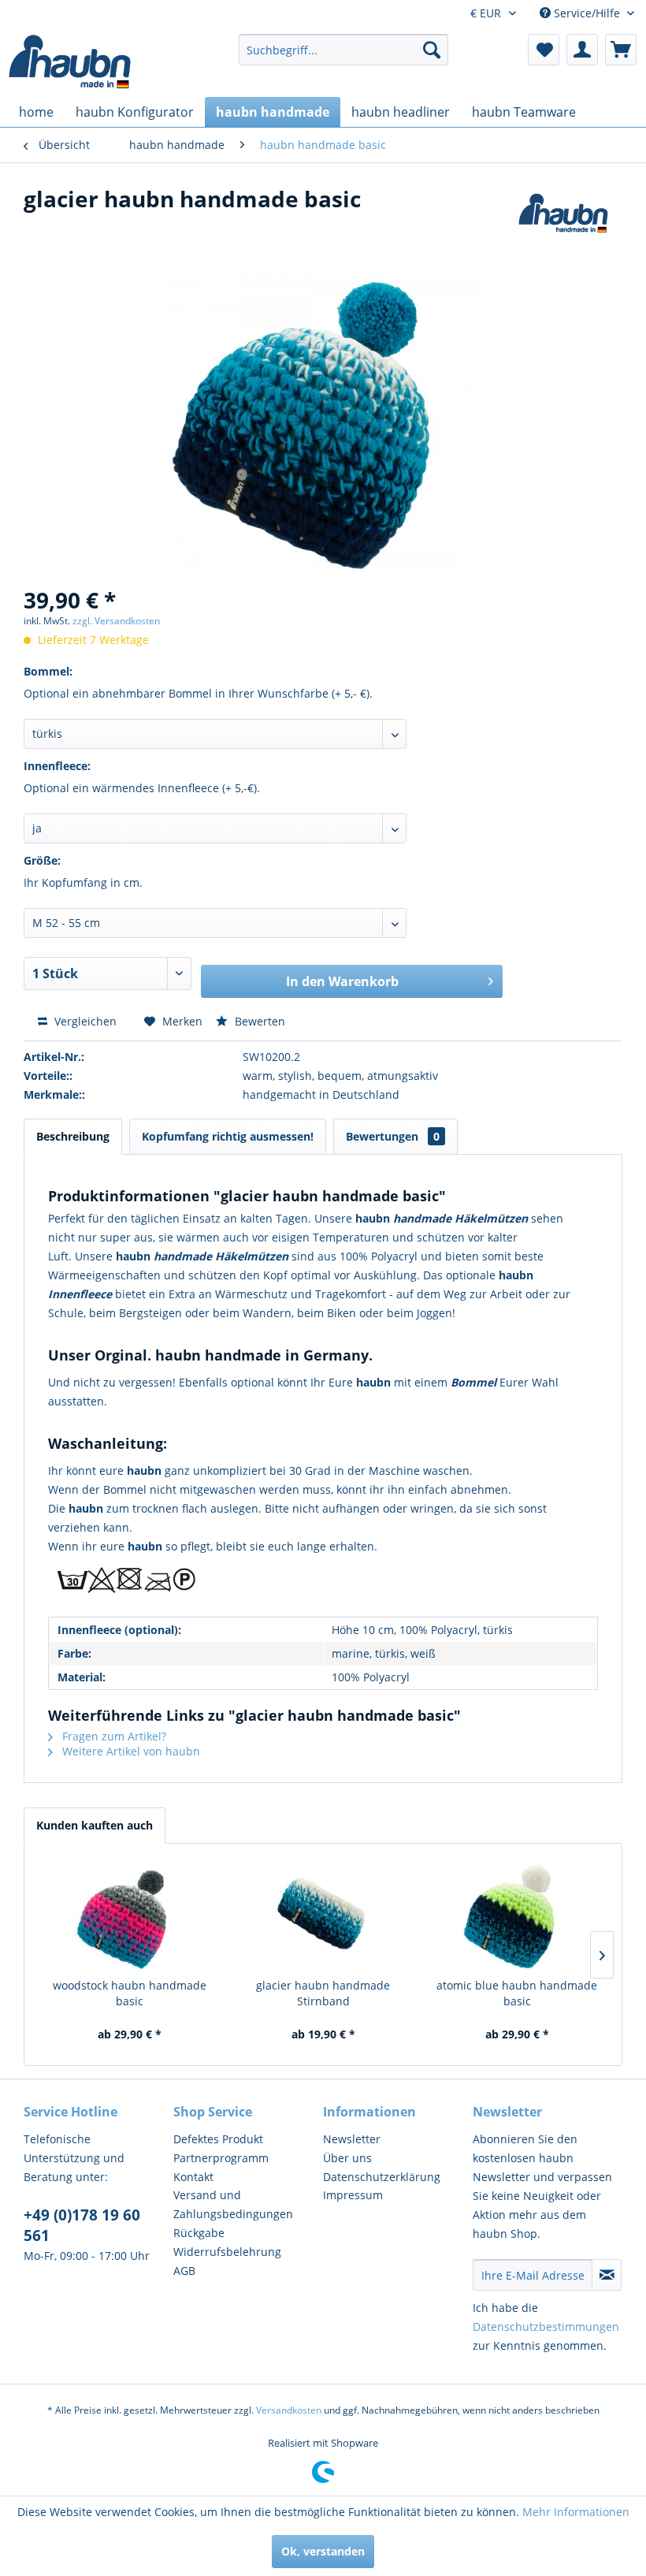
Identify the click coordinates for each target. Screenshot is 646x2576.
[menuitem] (344, 50)
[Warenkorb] (621, 50)
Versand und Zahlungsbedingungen (233, 2204)
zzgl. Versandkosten (116, 621)
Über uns (347, 2158)
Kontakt (193, 2177)
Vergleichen (84, 1021)
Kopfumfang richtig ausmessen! (228, 1136)
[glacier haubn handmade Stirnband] (323, 1915)
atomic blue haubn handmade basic (517, 1993)
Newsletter (352, 2139)
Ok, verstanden (323, 2551)
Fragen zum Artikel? (113, 1736)
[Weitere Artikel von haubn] (563, 214)
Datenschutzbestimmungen (546, 2327)
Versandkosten (289, 2410)
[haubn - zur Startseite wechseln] (71, 61)
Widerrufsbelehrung (227, 2252)
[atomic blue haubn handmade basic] (517, 1915)
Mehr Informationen (576, 2512)
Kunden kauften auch (95, 1825)
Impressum (353, 2195)
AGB (184, 2271)
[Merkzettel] (544, 50)
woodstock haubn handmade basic (130, 1993)
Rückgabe (199, 2233)
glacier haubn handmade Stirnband (323, 1993)
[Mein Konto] (582, 50)
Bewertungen (393, 1136)
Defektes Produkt (218, 2139)
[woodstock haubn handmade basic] (129, 1915)
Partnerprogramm (221, 2158)
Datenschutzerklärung (382, 2177)
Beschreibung (73, 1136)
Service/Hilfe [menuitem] (587, 13)
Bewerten (258, 1021)
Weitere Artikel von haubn (130, 1751)
